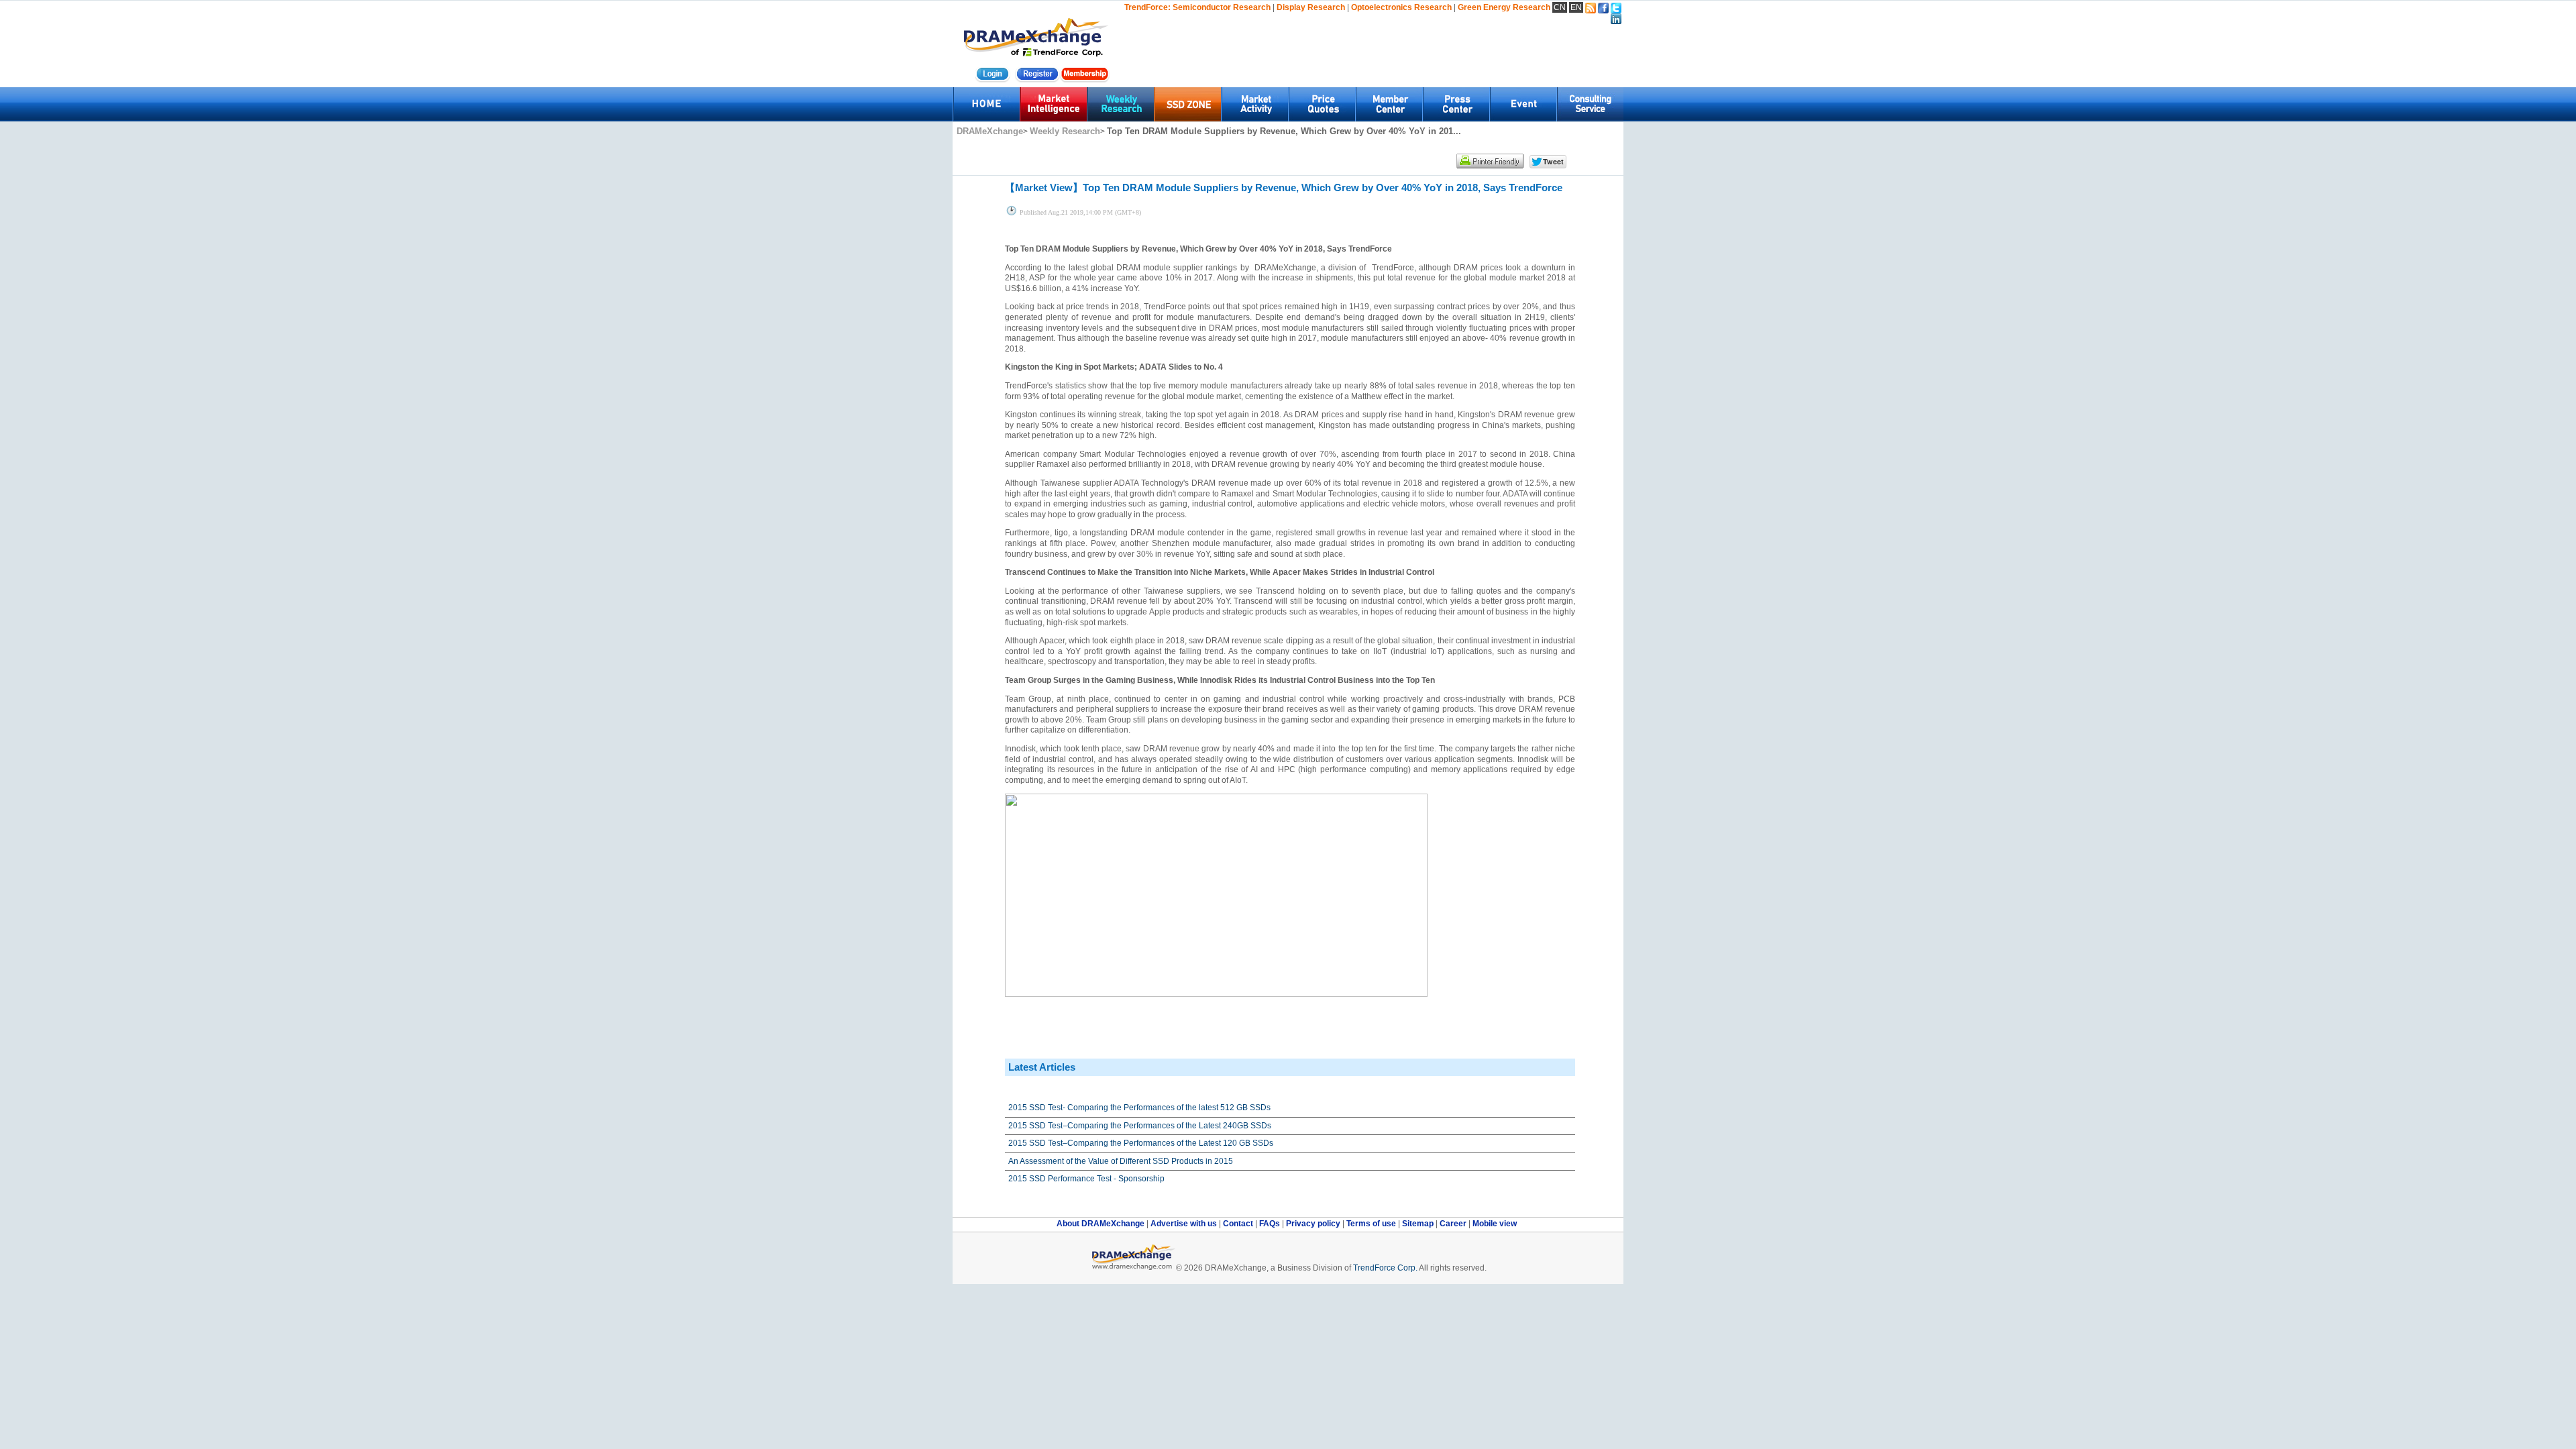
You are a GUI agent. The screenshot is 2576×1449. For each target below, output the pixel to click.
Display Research (1311, 7)
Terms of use (1372, 1224)
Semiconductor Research (1222, 7)
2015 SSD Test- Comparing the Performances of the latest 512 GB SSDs (1139, 1108)
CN (1560, 7)
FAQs (1271, 1224)
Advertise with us (1185, 1224)
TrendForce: (1147, 7)
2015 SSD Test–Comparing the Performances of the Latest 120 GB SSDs (1141, 1143)
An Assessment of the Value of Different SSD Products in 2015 (1121, 1161)
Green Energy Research (1504, 7)
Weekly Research (1065, 131)
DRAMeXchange (990, 131)
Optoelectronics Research (1401, 7)
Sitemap (1419, 1224)
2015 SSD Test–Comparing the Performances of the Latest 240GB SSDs (1140, 1126)
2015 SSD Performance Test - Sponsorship (1086, 1179)
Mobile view (1495, 1224)
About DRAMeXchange (1102, 1224)
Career (1453, 1224)
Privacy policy (1314, 1224)
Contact (1239, 1224)
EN (1576, 7)
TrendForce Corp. (1385, 1268)
